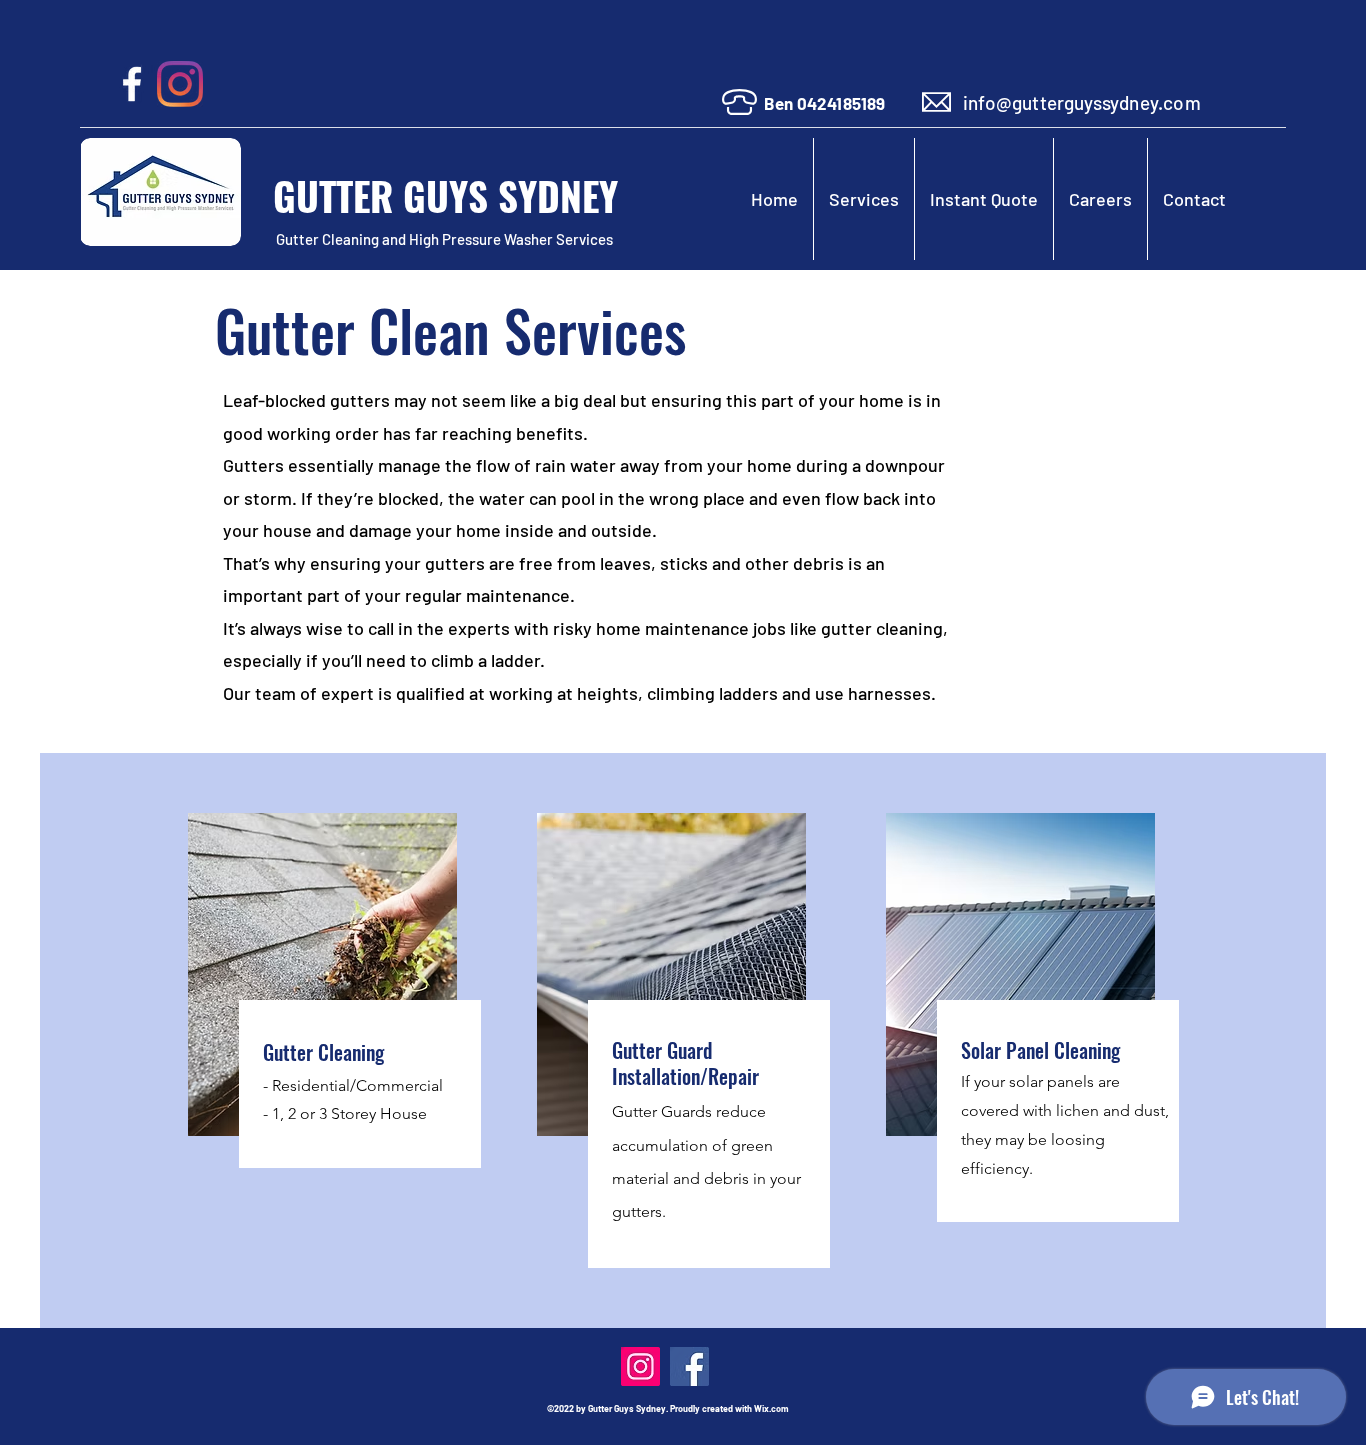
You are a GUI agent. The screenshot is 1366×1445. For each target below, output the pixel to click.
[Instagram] (180, 84)
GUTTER (333, 195)
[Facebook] (132, 84)
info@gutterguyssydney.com (1082, 102)
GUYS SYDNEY (515, 195)
